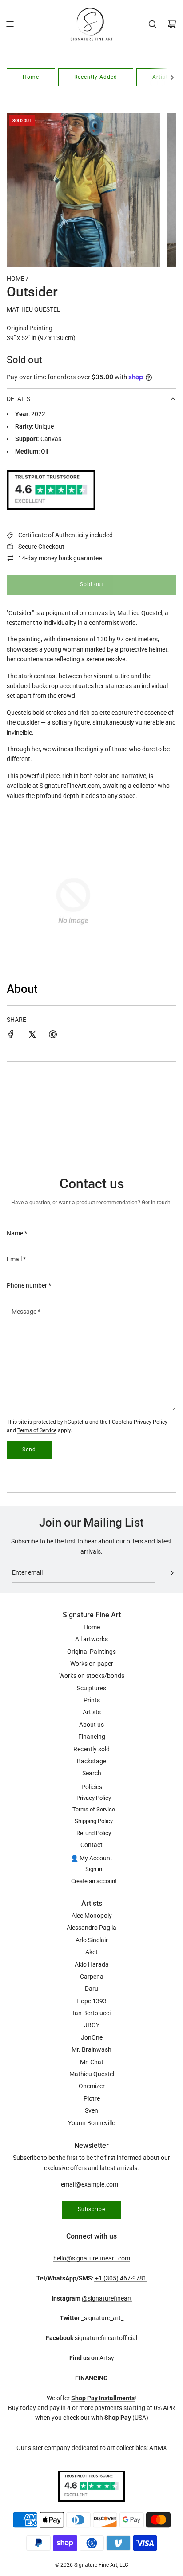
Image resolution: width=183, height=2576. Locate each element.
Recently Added (96, 77)
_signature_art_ (102, 2318)
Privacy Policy (151, 1422)
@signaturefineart (107, 2298)
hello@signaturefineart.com (92, 2258)
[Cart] (172, 24)
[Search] (152, 24)
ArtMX (158, 2448)
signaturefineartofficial (106, 2338)
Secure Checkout (41, 547)
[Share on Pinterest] (53, 1036)
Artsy (107, 2358)
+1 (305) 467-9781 (120, 2278)
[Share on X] (32, 1036)
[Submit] (172, 1573)
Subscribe (91, 2209)
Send (29, 1450)
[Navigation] (10, 24)
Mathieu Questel (34, 309)
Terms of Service (37, 1430)
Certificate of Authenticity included (66, 535)
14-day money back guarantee (60, 558)
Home (31, 77)
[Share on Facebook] (11, 1036)
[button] (172, 77)
